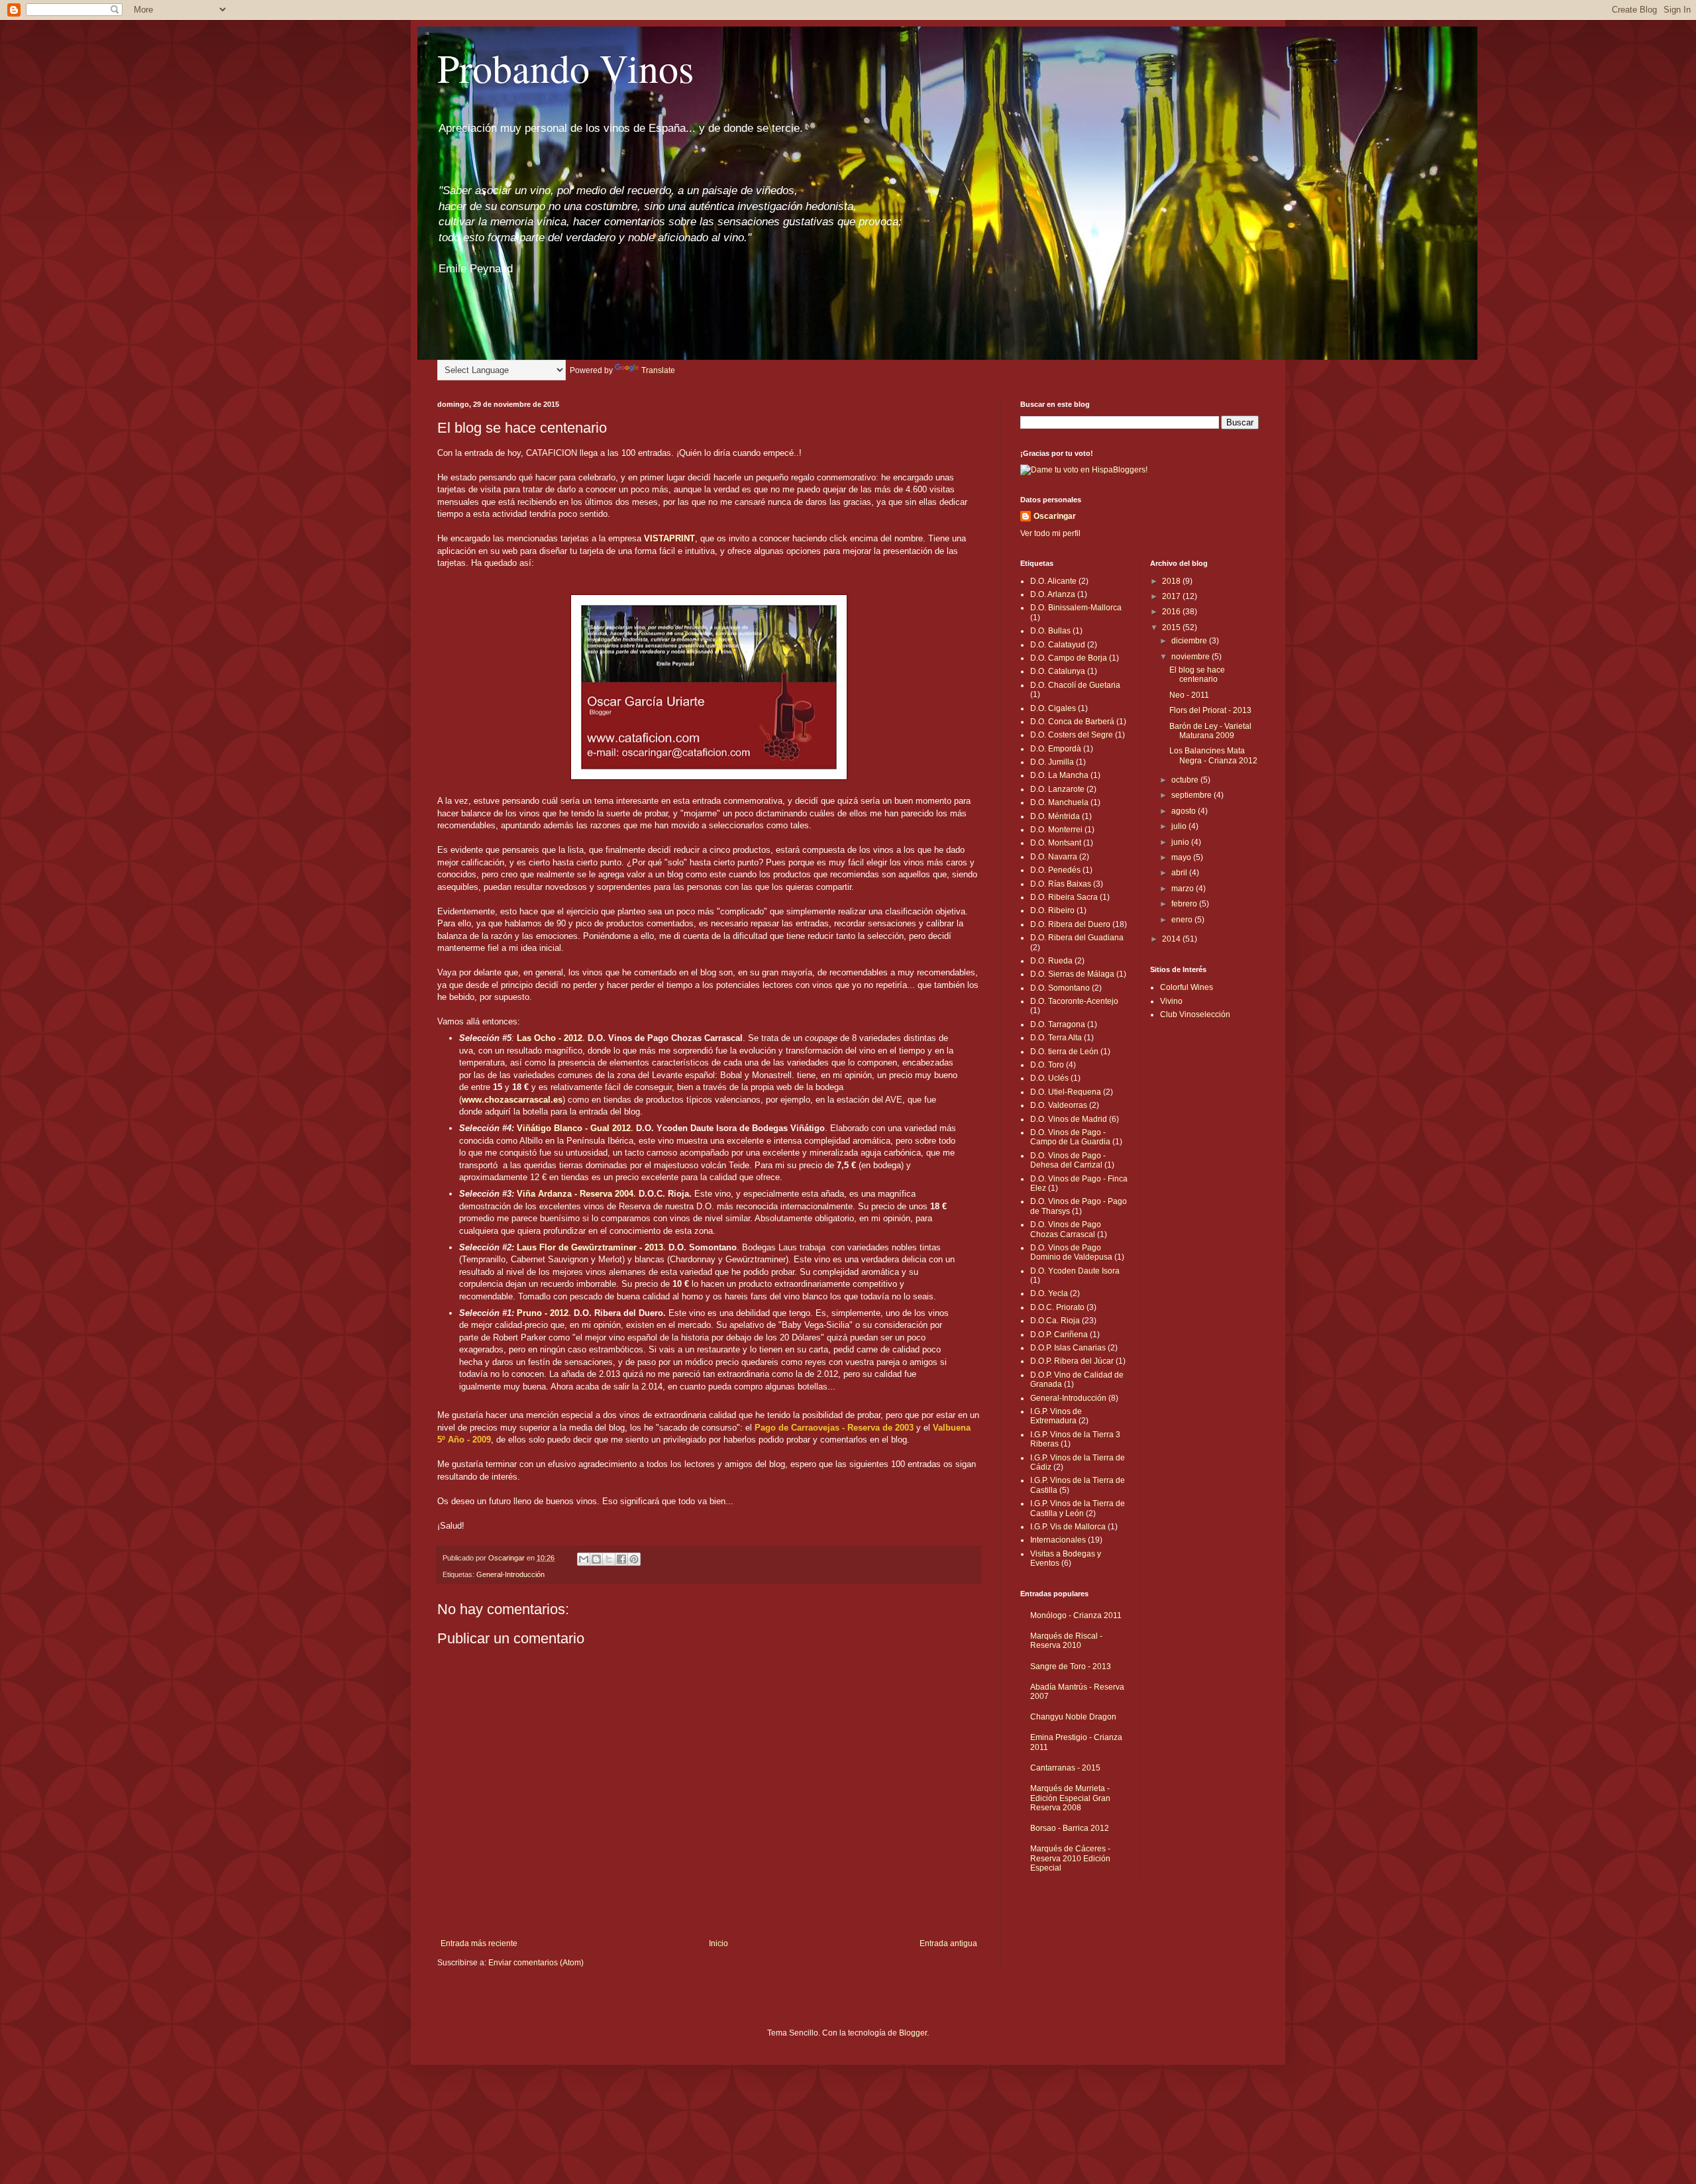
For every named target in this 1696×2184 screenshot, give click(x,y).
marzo (1184, 889)
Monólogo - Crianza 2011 (1076, 1615)
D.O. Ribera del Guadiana (1077, 938)
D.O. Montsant (1056, 843)
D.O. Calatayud (1058, 645)
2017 (1172, 596)
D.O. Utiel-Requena (1066, 1092)
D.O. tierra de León (1064, 1052)
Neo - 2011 (1189, 695)
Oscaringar (1055, 516)
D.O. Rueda (1051, 961)
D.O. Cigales (1053, 708)
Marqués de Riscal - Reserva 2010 (1066, 1641)
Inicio (718, 1943)
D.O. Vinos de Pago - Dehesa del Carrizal (1068, 1160)
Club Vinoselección (1195, 1014)
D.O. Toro (1047, 1065)
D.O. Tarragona (1058, 1024)
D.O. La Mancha (1059, 775)
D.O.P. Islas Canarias (1068, 1348)
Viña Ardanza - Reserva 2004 (575, 1194)
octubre (1186, 780)
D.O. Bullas (1050, 631)
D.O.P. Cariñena (1059, 1335)
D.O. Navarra (1054, 857)
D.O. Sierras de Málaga (1072, 974)
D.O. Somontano (1060, 988)
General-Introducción (510, 1574)
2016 (1172, 612)
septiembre (1192, 795)
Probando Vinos (565, 68)
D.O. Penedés (1055, 870)
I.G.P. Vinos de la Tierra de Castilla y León (1078, 1508)
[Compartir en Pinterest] (634, 1559)
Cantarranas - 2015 (1065, 1768)
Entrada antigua (948, 1943)
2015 (1172, 628)
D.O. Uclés (1049, 1078)
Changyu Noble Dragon (1073, 1717)
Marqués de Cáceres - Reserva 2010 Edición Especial (1070, 1858)
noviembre (1192, 657)
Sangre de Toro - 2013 (1071, 1666)
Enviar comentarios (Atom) (536, 1963)
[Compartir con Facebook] (621, 1559)
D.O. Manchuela (1059, 802)
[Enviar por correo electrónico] (584, 1559)
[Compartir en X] (609, 1559)
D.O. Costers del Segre (1072, 735)
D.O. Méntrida (1055, 816)
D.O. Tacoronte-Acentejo (1074, 1001)
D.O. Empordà (1056, 749)
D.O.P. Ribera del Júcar (1072, 1361)
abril (1180, 873)
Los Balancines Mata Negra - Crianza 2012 (1213, 755)
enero (1183, 920)
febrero (1185, 904)
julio (1180, 826)
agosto (1185, 811)
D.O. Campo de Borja (1069, 658)
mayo (1182, 857)
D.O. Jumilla (1052, 762)
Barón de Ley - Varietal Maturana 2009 (1210, 731)
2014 (1172, 939)
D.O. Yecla (1049, 1293)
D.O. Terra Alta (1056, 1038)
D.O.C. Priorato (1057, 1307)
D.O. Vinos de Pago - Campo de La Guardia (1070, 1137)
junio (1181, 842)
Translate (658, 370)
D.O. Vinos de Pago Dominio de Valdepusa (1071, 1252)
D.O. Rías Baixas (1061, 884)
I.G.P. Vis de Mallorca (1068, 1527)
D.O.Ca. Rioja (1055, 1321)
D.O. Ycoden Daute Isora (1075, 1271)
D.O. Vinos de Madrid (1069, 1119)
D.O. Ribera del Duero (1070, 924)
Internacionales (1058, 1540)
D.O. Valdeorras (1059, 1105)
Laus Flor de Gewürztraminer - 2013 (590, 1247)
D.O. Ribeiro (1052, 910)
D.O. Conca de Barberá (1072, 722)
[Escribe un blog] (596, 1559)
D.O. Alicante (1053, 581)
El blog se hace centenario (1197, 675)
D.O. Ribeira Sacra (1064, 897)
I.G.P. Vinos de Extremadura (1056, 1416)
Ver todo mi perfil (1050, 533)
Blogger (913, 2033)
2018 (1172, 581)
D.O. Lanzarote (1057, 789)
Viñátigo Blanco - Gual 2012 (574, 1128)
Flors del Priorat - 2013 (1210, 710)
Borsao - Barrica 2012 (1070, 1828)
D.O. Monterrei (1056, 830)
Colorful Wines (1187, 987)
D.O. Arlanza (1053, 594)
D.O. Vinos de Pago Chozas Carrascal (1066, 1229)
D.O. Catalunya (1058, 671)
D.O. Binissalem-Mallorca (1076, 608)
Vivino (1171, 1001)
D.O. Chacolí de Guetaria (1075, 685)
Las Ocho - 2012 (550, 1038)
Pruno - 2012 (543, 1313)
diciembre (1190, 641)
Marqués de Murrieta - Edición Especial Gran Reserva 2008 (1070, 1798)
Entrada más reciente (479, 1943)
